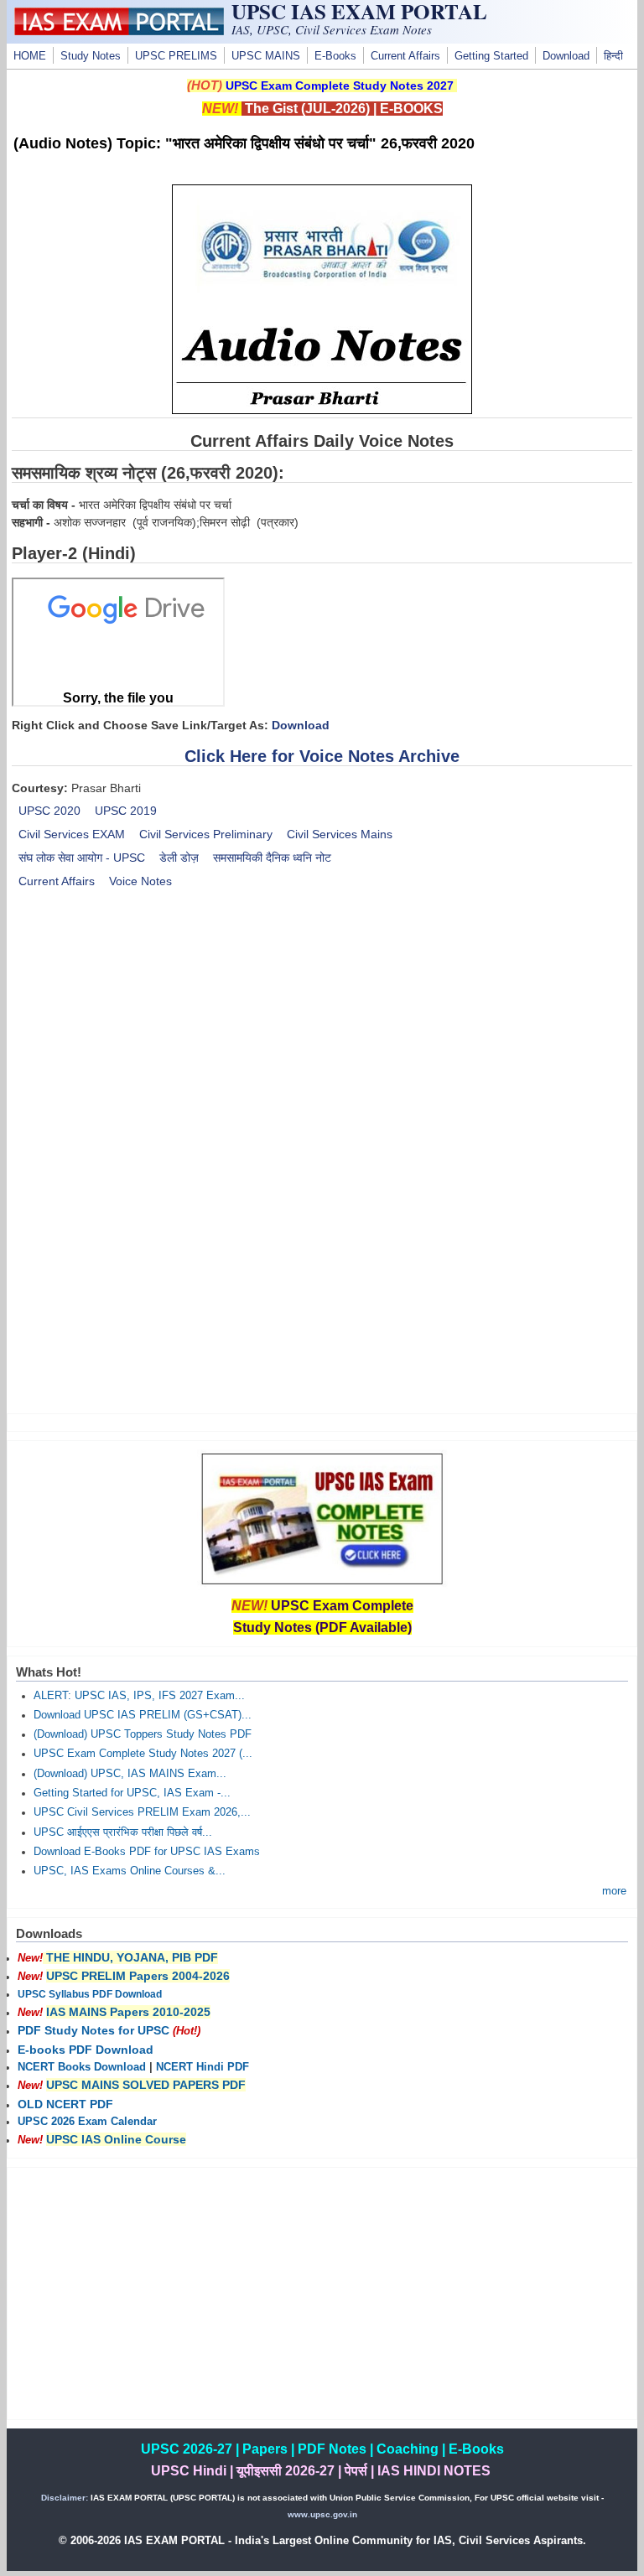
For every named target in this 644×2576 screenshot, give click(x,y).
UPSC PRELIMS (176, 56)
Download (566, 56)
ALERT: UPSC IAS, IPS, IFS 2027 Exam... (139, 1696)
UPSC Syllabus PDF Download (90, 1994)
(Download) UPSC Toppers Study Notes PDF (143, 1734)
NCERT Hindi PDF (203, 2067)
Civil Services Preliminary (206, 834)
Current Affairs (405, 56)
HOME (30, 56)
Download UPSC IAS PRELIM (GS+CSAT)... (143, 1715)
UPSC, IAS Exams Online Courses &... (130, 1871)
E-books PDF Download (86, 2050)
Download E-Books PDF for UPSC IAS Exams (147, 1852)
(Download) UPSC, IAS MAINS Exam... (130, 1774)
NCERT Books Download (82, 2067)
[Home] (119, 31)
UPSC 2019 (126, 811)
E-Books (335, 56)
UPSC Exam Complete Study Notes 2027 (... (143, 1754)
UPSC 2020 (49, 811)
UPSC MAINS (266, 56)
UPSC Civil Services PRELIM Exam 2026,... (142, 1812)
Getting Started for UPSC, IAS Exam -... (132, 1793)
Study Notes (91, 56)
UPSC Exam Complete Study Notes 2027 (340, 86)
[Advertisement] (322, 1044)
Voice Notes (140, 881)
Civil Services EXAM (72, 834)
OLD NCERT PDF (65, 2104)
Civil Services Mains (340, 834)
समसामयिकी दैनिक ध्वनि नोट (272, 858)
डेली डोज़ (179, 858)
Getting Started (491, 56)
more (614, 1891)
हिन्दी (613, 56)
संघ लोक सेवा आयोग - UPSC (82, 858)
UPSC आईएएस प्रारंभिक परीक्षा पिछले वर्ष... (123, 1832)
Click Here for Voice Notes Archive (322, 756)
